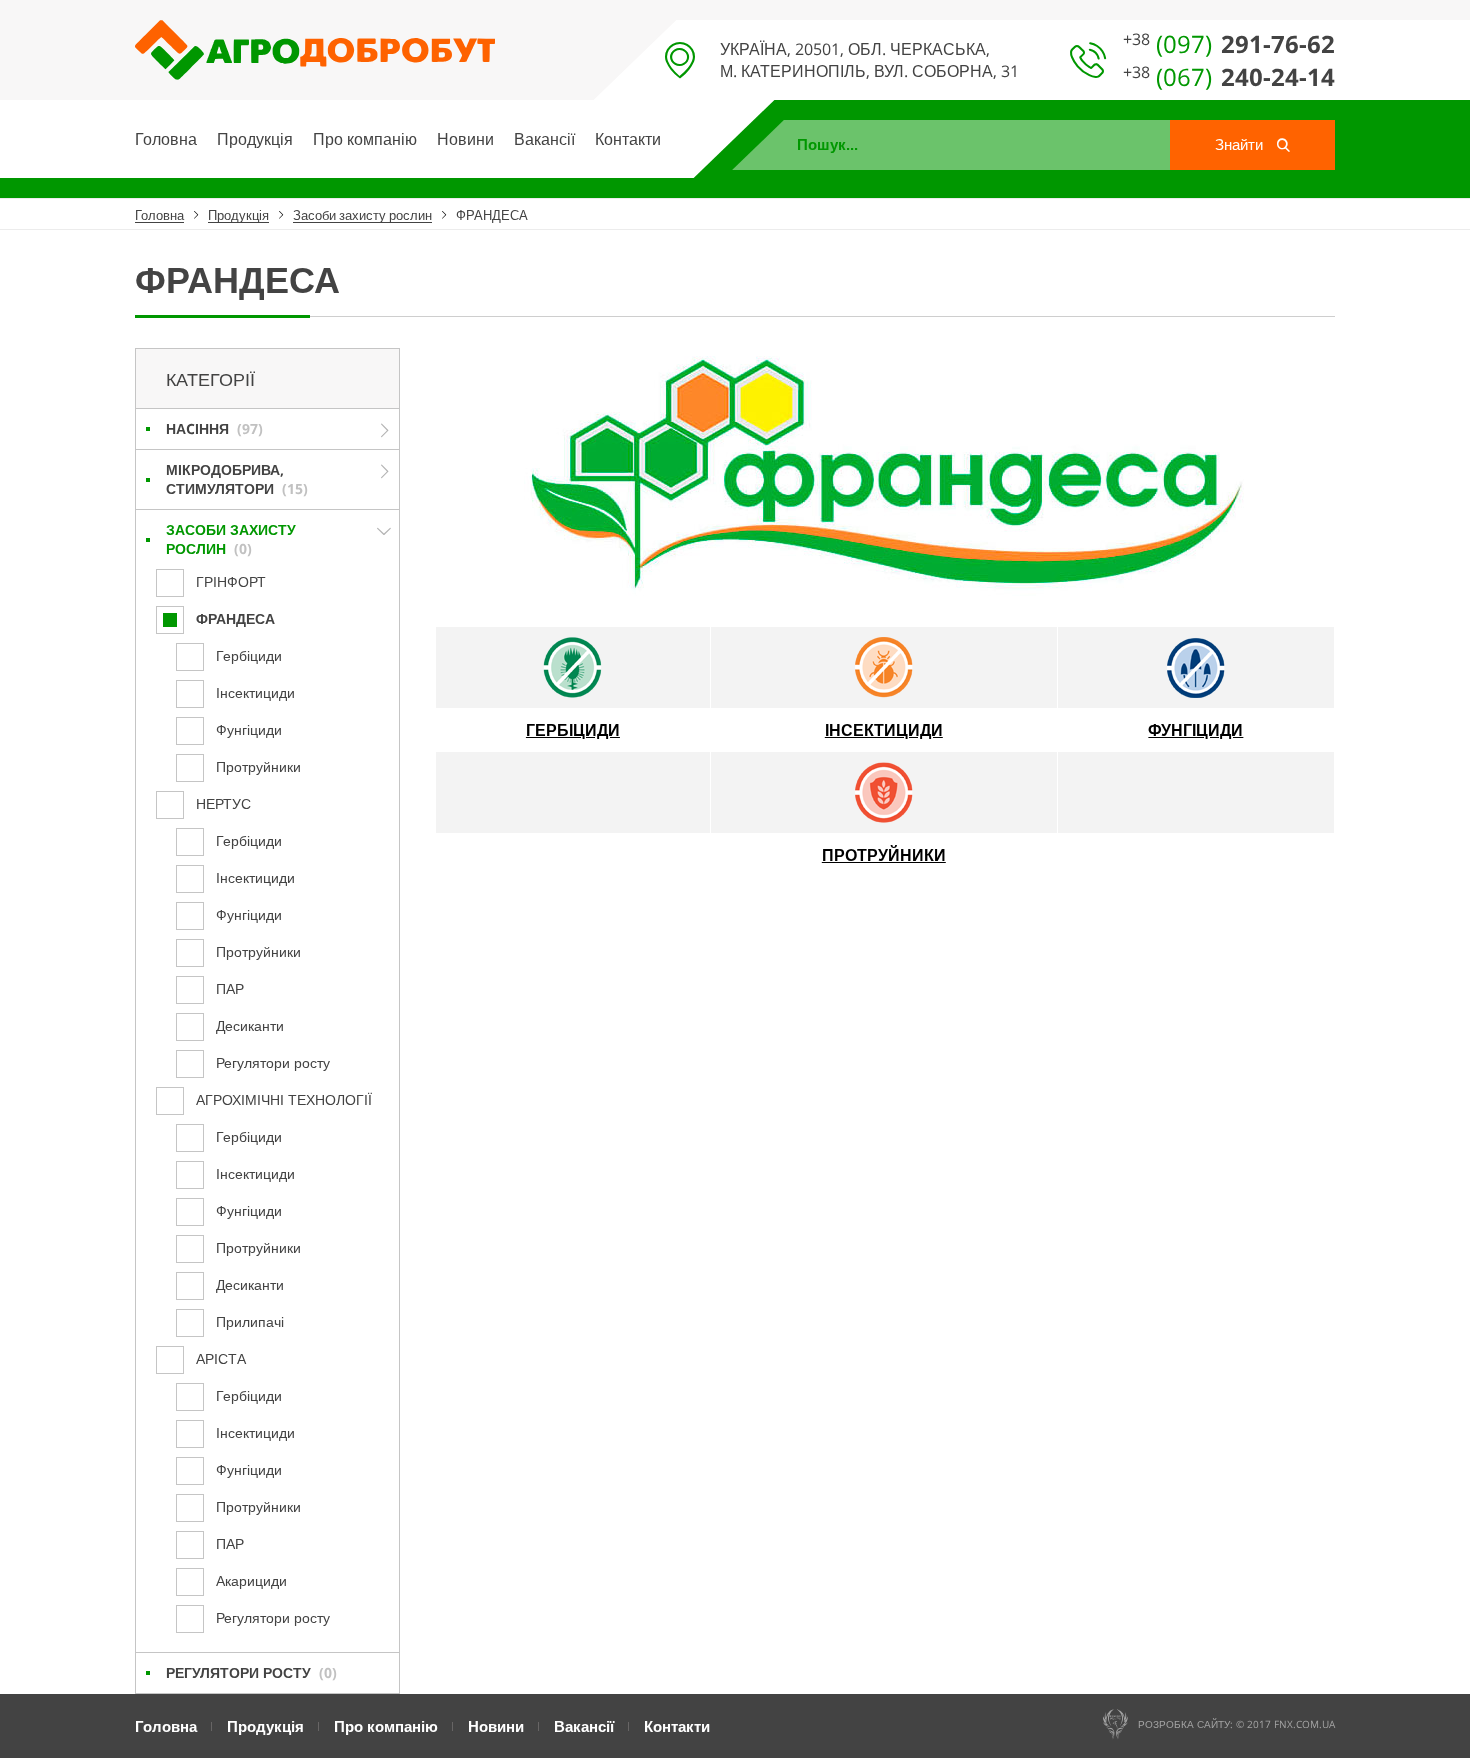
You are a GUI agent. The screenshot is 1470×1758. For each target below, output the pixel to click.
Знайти (1241, 144)
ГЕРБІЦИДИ (573, 730)
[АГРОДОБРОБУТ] (315, 40)
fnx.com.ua (1304, 1724)
